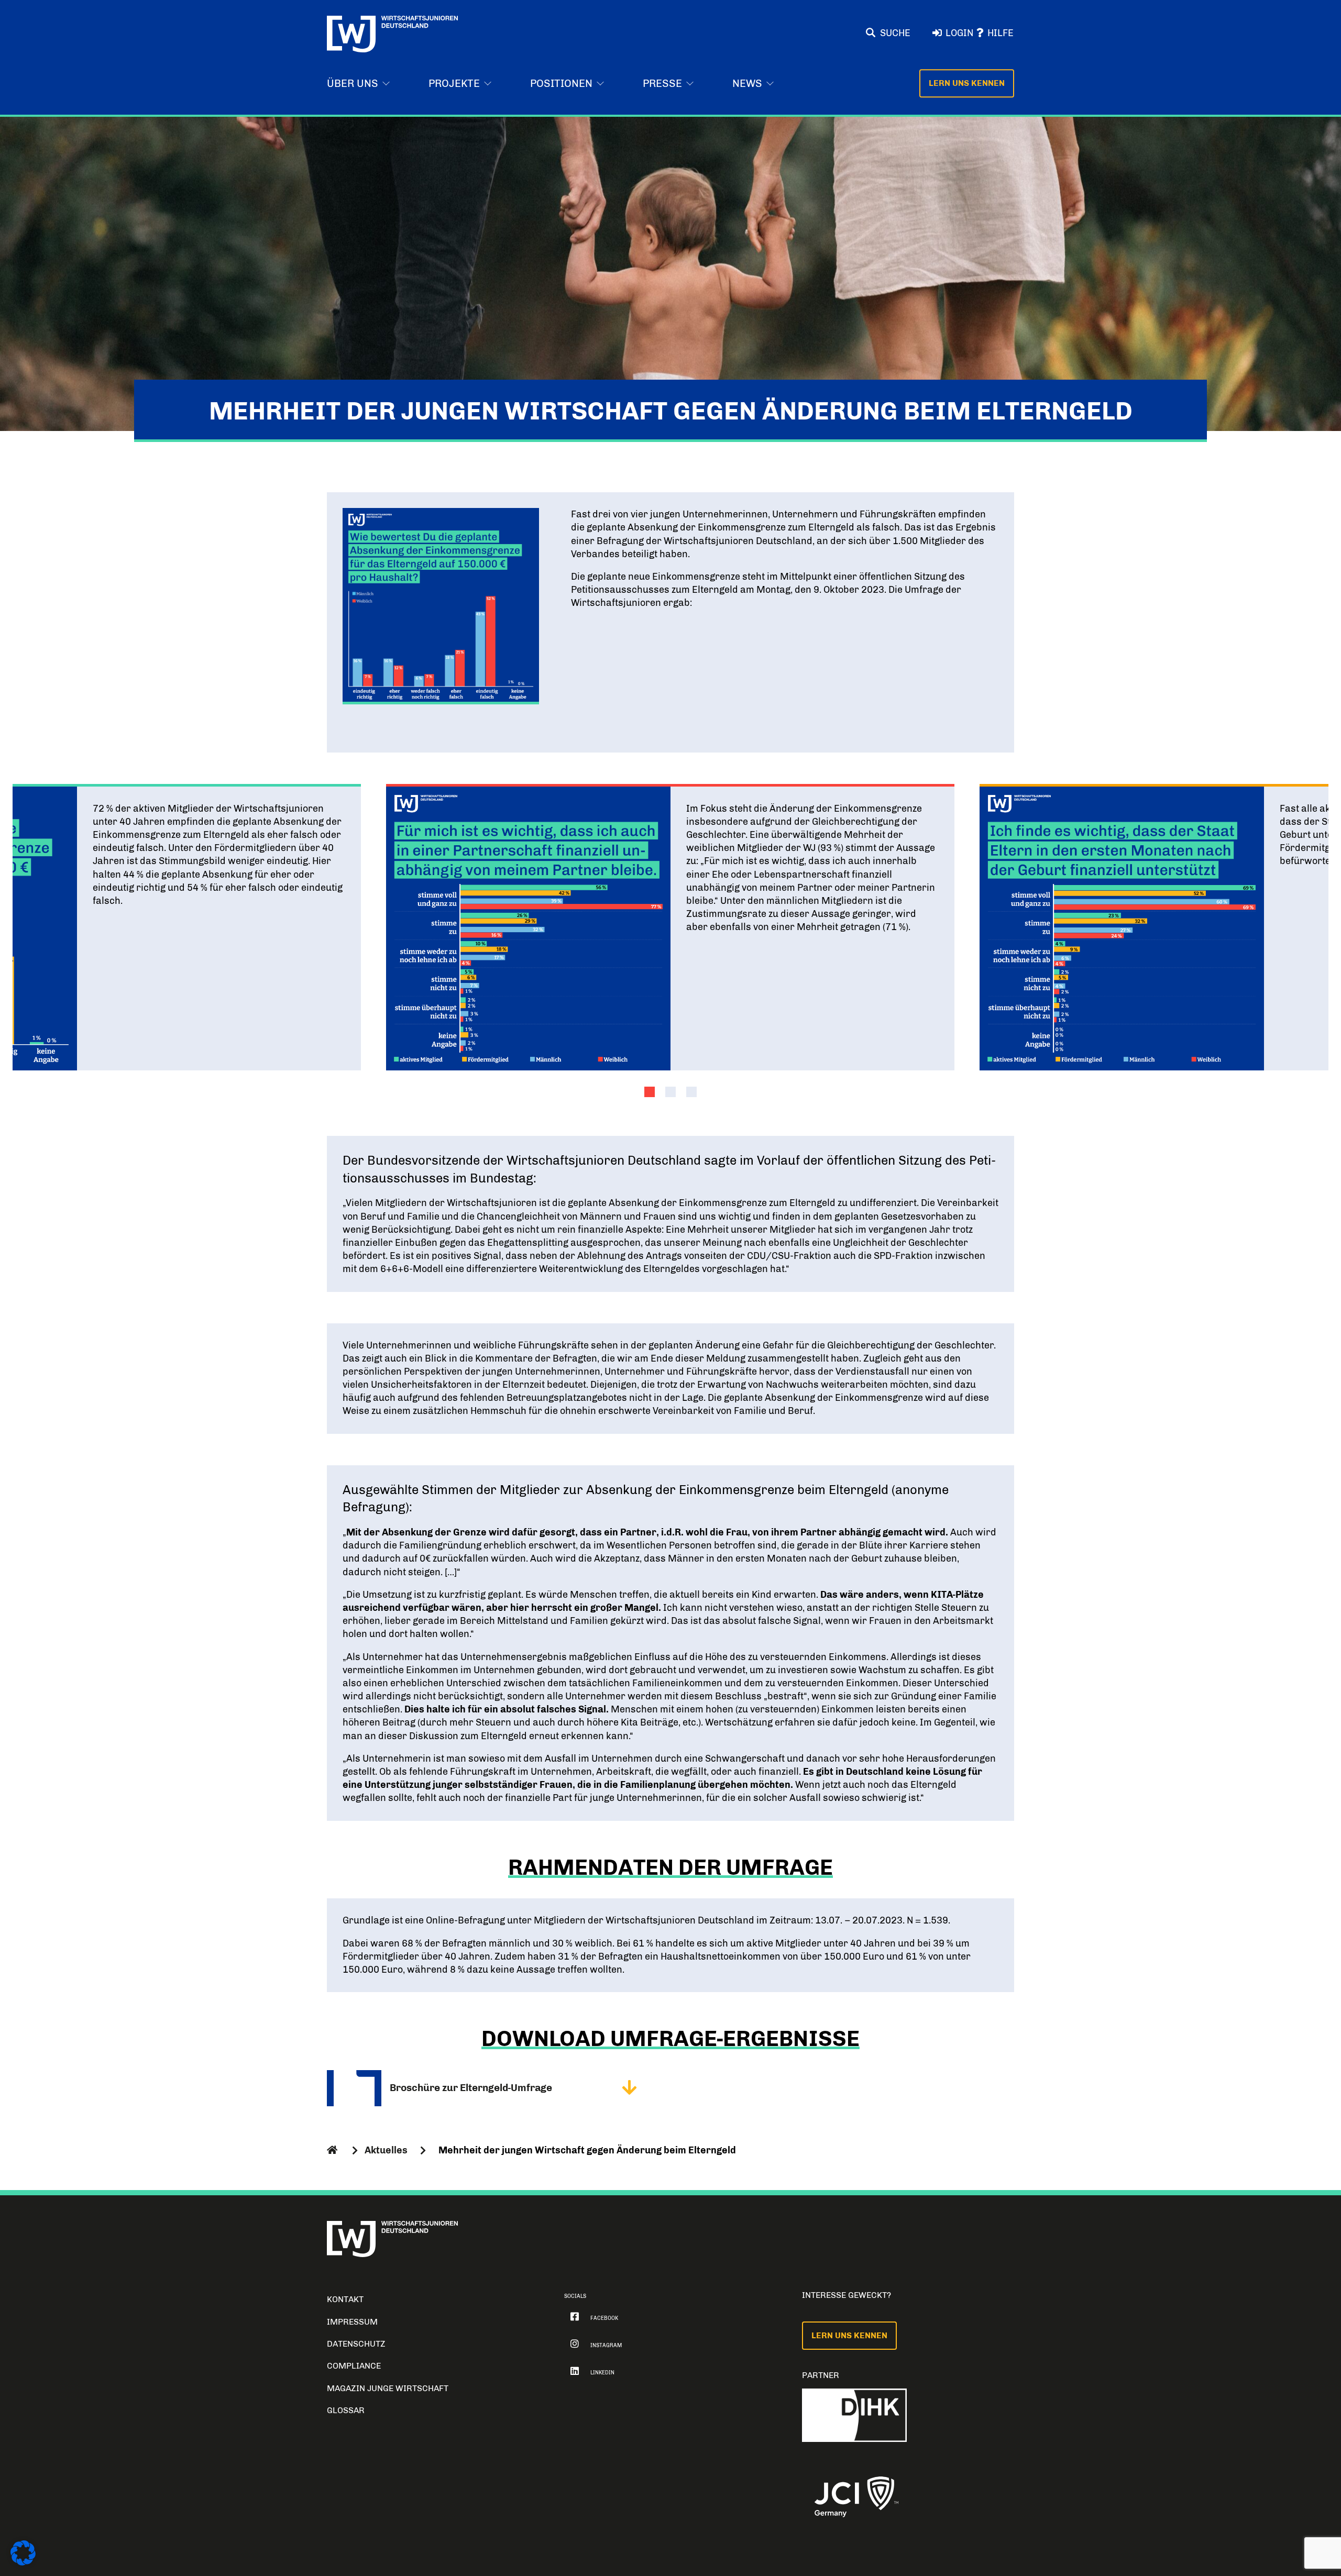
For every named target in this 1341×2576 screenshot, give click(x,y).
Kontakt (345, 2299)
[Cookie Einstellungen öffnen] (23, 2563)
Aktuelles (386, 2150)
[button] (650, 1092)
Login (959, 33)
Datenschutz (356, 2344)
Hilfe (1001, 33)
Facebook (604, 2318)
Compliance (354, 2366)
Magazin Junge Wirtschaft (388, 2388)
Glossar (346, 2410)
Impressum (352, 2322)
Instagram (606, 2346)
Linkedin (602, 2373)
